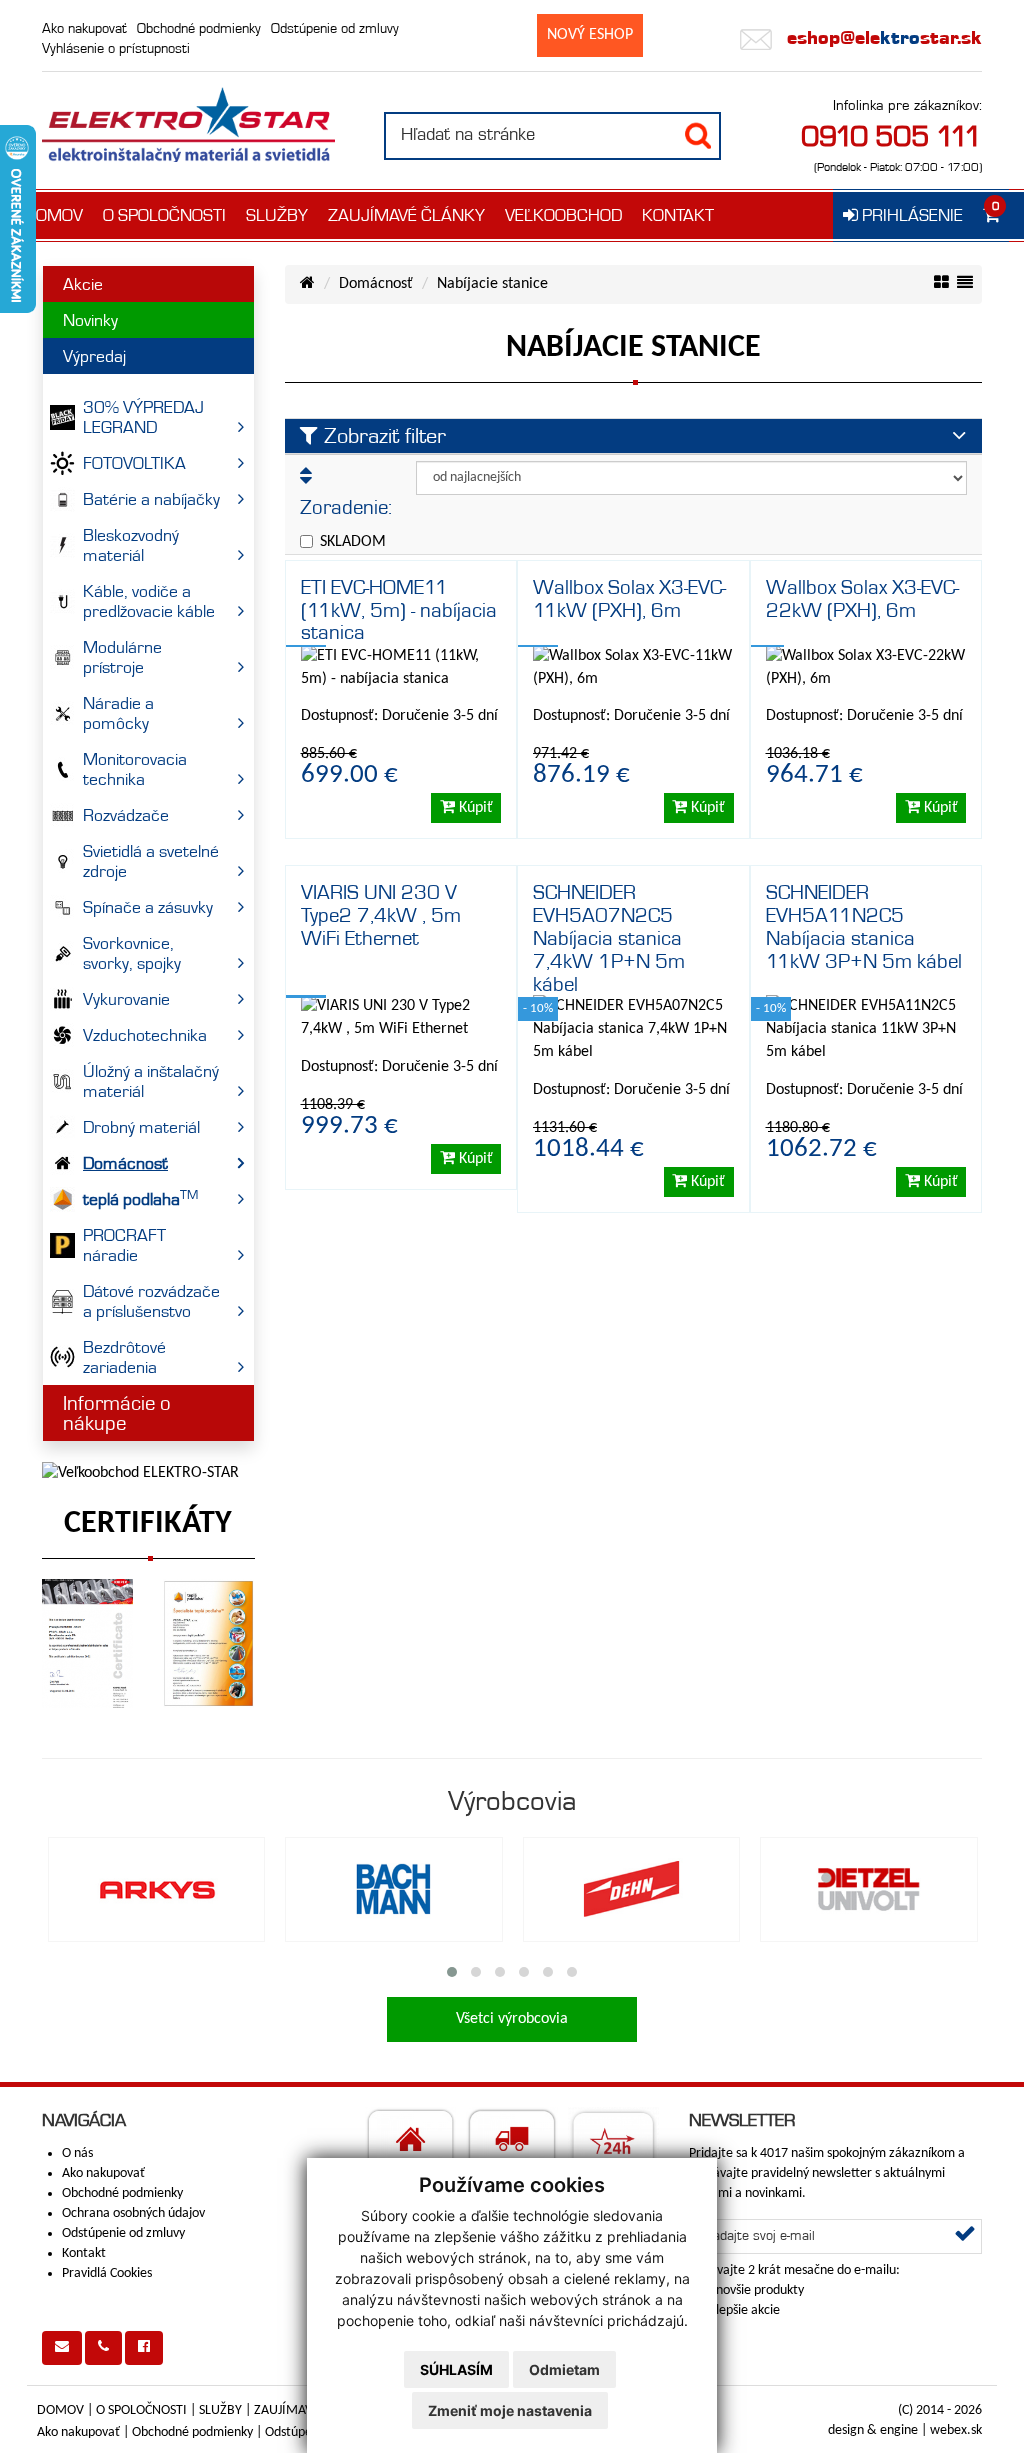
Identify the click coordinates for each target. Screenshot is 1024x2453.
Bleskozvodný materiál (131, 545)
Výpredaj (94, 356)
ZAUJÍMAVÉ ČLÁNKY (406, 215)
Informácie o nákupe (117, 1413)
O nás (77, 2153)
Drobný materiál (141, 1127)
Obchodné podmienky (199, 28)
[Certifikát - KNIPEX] (87, 1643)
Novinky (90, 320)
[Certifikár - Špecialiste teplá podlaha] (208, 1643)
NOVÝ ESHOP (590, 35)
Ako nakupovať (84, 28)
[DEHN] (632, 1889)
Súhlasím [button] (456, 2369)
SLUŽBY (277, 215)
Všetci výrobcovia (512, 2019)
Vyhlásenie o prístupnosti (116, 48)
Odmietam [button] (564, 2369)
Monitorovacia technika (135, 769)
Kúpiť (474, 808)
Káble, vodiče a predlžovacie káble (149, 601)
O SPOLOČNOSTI (164, 215)
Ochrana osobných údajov (133, 2213)
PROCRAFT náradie (124, 1245)
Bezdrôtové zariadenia (124, 1357)
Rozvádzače (126, 815)
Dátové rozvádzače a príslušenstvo (151, 1301)
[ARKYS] (157, 1889)
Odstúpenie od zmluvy (335, 28)
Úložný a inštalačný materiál (151, 1081)
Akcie (83, 284)
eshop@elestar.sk (882, 37)
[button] (452, 1972)
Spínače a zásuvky (148, 907)
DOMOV (54, 215)
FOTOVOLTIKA (134, 463)
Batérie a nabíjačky (151, 499)
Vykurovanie (126, 999)
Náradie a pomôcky (118, 713)
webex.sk (956, 2430)
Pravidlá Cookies (107, 2273)
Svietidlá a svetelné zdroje (151, 861)
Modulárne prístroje (122, 657)
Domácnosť (125, 1163)
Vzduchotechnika (145, 1035)
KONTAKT (678, 215)
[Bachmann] (394, 1889)
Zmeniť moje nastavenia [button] (510, 2410)
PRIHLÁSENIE (910, 215)
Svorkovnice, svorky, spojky (132, 953)
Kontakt (84, 2253)
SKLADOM (353, 542)
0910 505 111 (891, 136)
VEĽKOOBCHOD (563, 215)
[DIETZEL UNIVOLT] (869, 1889)
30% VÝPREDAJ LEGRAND (143, 417)
